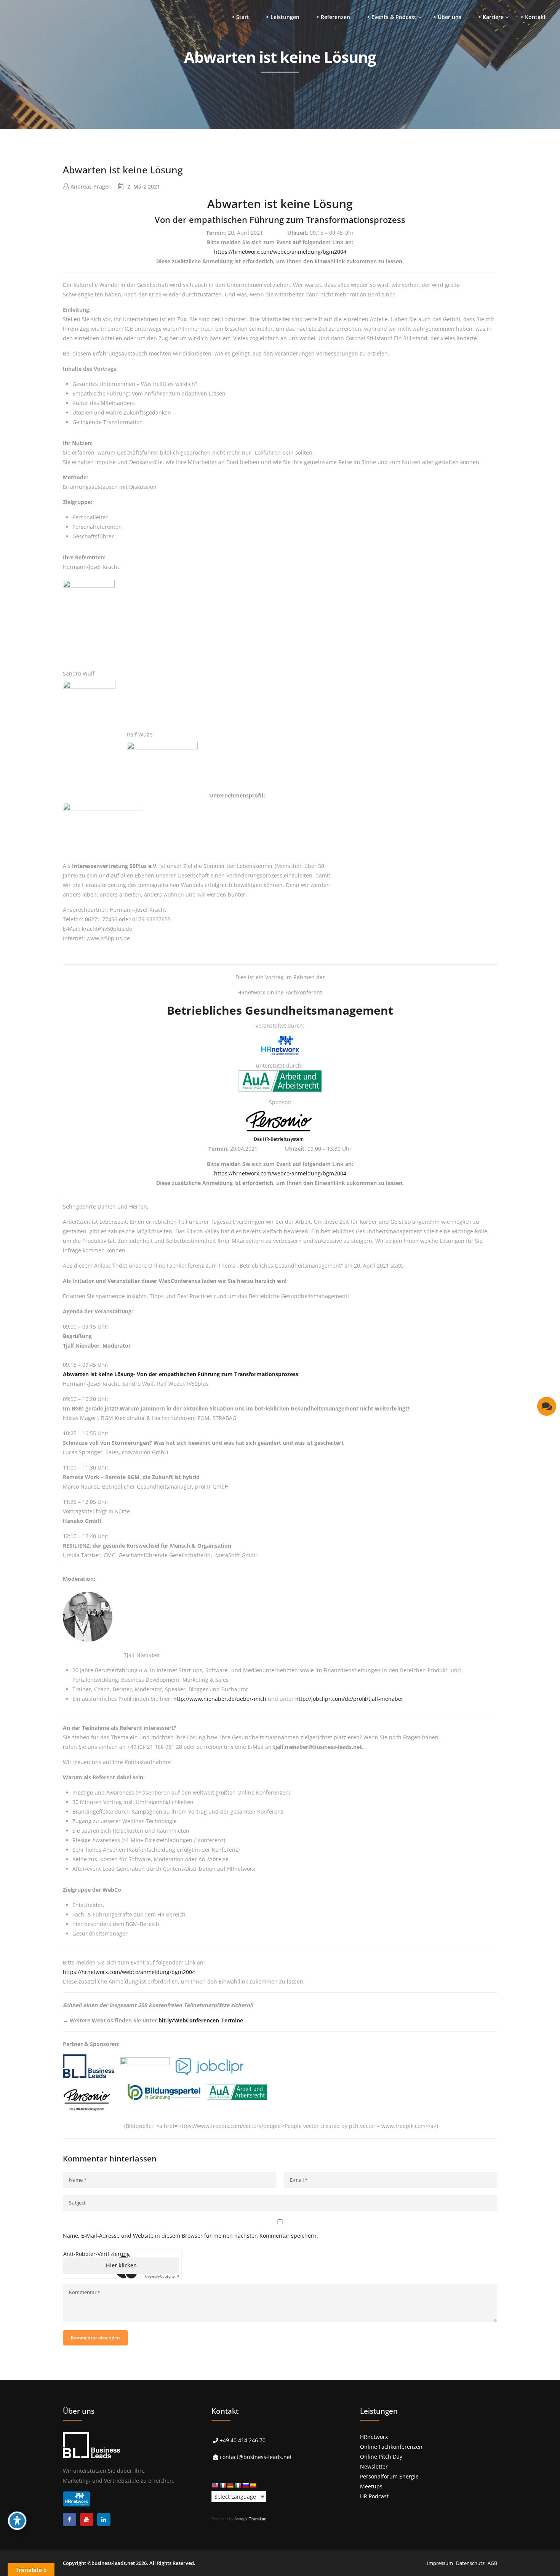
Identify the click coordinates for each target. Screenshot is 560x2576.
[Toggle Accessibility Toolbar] (17, 2521)
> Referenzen (333, 17)
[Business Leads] (56, 59)
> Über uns (447, 17)
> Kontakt (533, 17)
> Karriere (491, 17)
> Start (240, 17)
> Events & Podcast (392, 17)
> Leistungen (283, 17)
